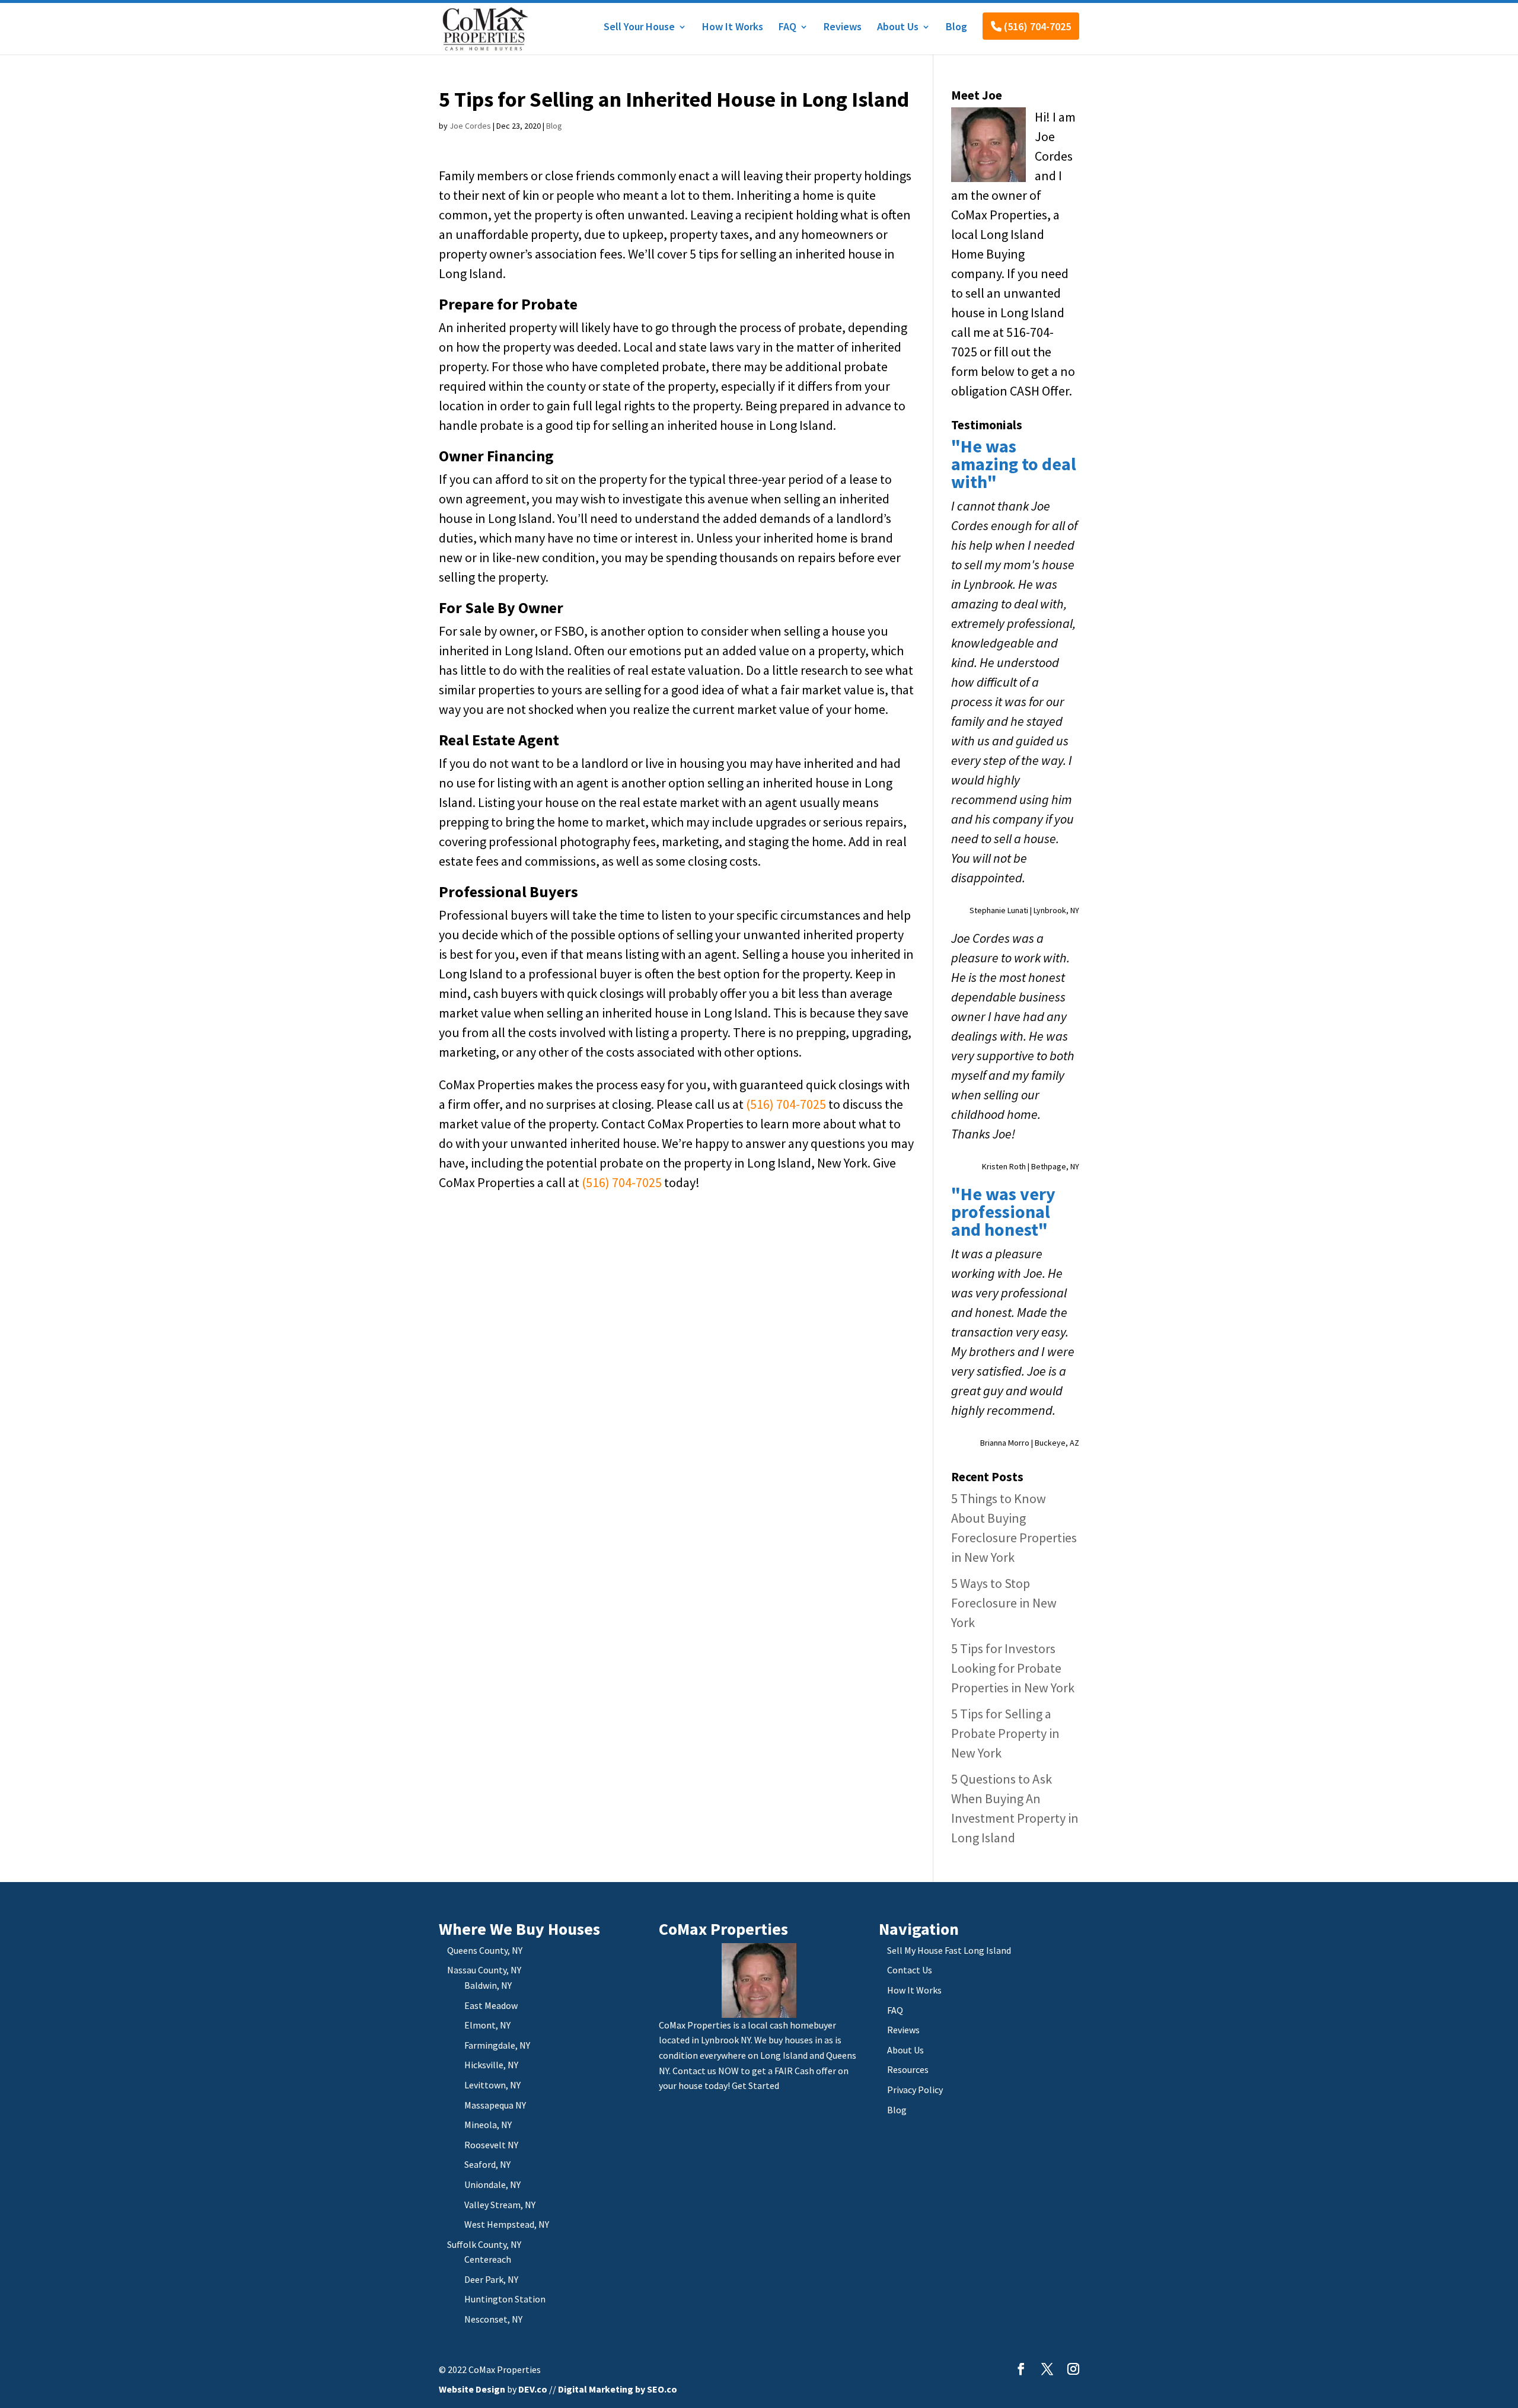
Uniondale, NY (492, 2184)
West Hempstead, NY (507, 2224)
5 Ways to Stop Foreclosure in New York (1004, 1603)
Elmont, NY (487, 2025)
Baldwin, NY (488, 1985)
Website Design (472, 2389)
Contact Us (910, 1970)
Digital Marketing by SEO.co (618, 2389)
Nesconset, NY (493, 2319)
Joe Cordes (470, 126)
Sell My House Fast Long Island (949, 1950)
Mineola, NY (488, 2125)
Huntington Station (505, 2299)
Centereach (488, 2259)
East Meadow (491, 2005)
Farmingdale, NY (497, 2045)
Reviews (843, 28)
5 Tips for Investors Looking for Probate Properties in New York (1013, 1668)
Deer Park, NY (491, 2279)
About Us (898, 28)
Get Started (755, 2085)
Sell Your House (639, 28)
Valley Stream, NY (500, 2205)
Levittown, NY (492, 2085)
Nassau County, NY (484, 1970)
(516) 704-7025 (1036, 26)
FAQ (787, 28)
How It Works (733, 28)
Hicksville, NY (491, 2065)
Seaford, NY (487, 2164)
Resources (908, 2069)
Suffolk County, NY (484, 2244)
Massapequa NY (495, 2105)
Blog (956, 28)
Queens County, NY (485, 1950)
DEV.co (533, 2389)
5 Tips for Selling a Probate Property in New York (1005, 1733)
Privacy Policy (915, 2090)
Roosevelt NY (491, 2145)
